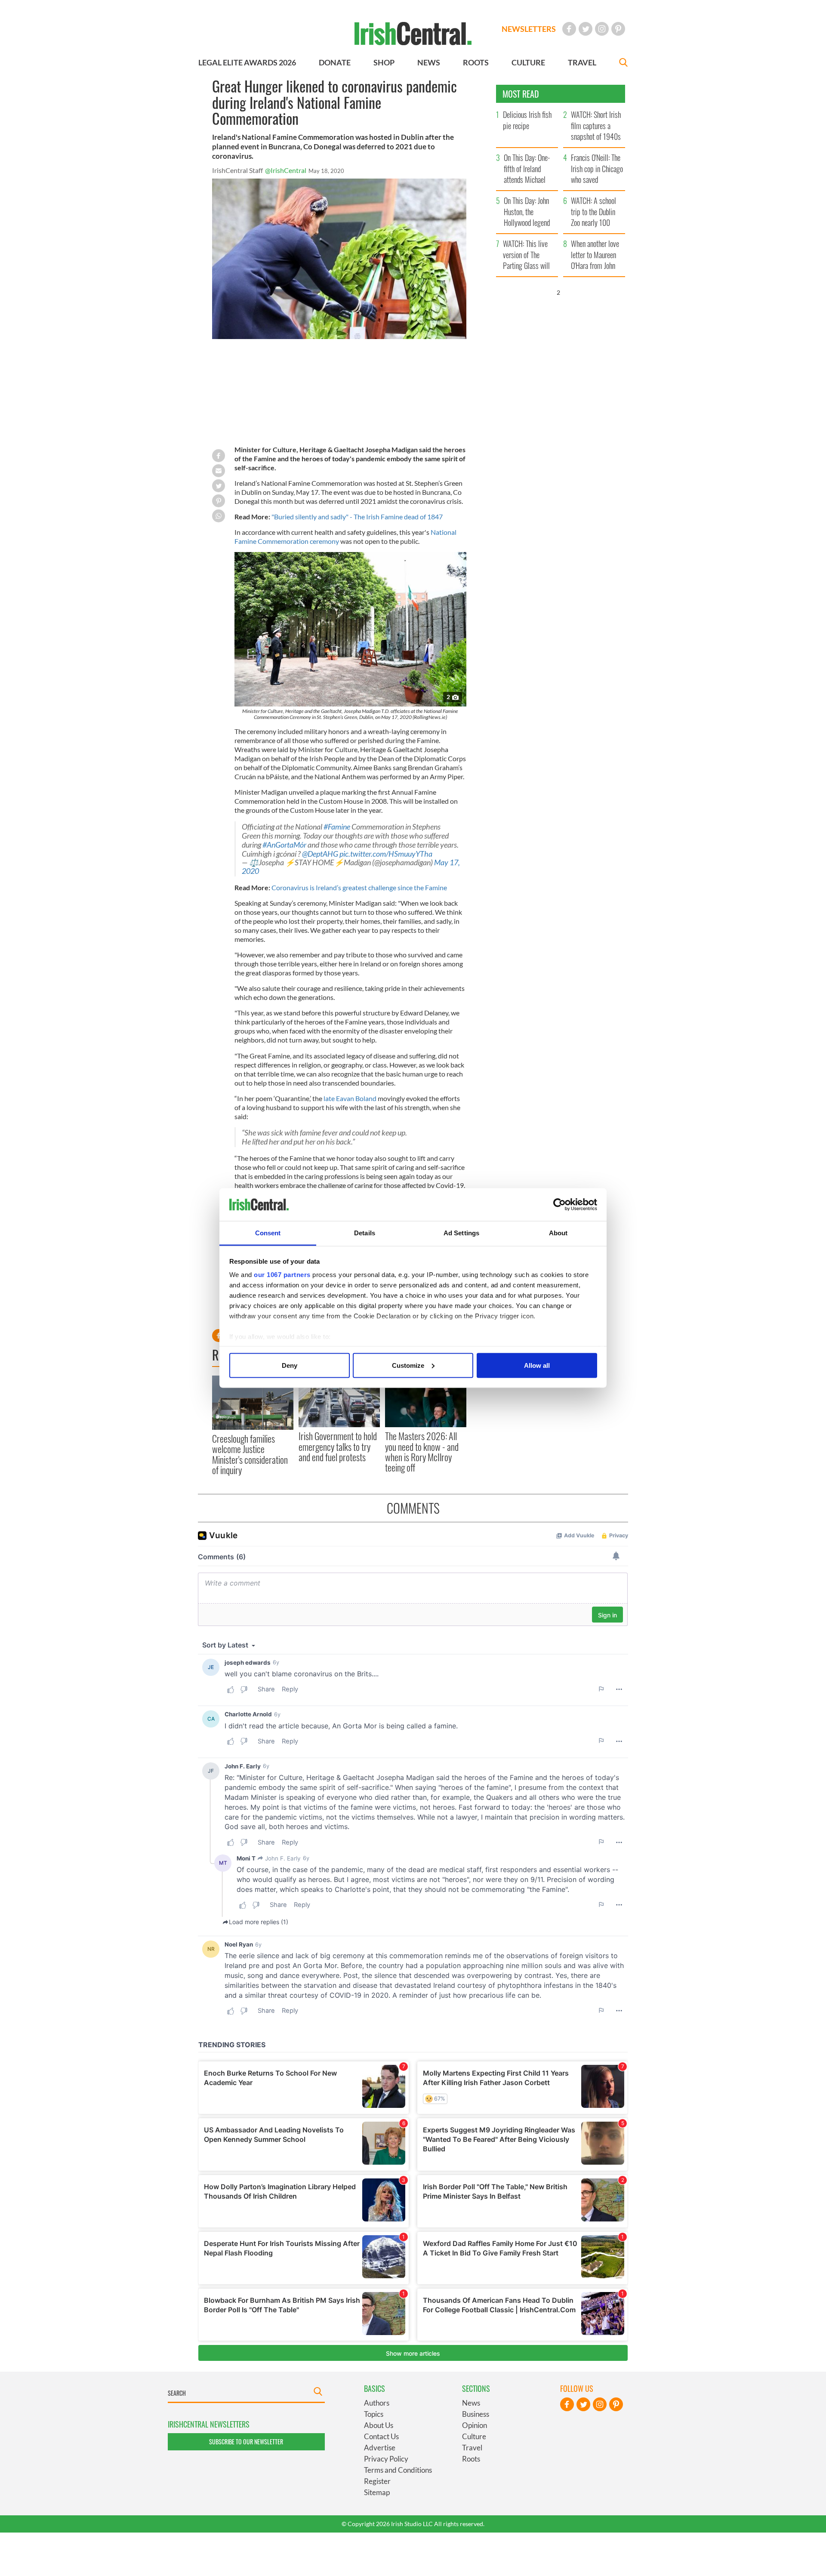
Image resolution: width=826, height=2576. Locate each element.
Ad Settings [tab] (461, 1233)
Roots (471, 2459)
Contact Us (381, 2436)
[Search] (623, 63)
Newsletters (529, 29)
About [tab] (558, 1233)
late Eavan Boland (350, 1098)
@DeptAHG (320, 854)
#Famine (337, 827)
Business (476, 2414)
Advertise (380, 2448)
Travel (472, 2448)
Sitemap (377, 2492)
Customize (408, 1365)
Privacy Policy (386, 2459)
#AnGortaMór (284, 845)
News (471, 2403)
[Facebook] (569, 29)
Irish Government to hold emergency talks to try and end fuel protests (338, 1446)
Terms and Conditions (398, 2470)
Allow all (537, 1365)
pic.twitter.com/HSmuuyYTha (386, 854)
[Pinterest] (618, 29)
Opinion (475, 2425)
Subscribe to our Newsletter (246, 2442)
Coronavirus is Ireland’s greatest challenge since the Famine (359, 887)
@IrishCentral (286, 170)
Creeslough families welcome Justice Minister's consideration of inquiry (250, 1454)
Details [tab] (365, 1233)
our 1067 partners (282, 1275)
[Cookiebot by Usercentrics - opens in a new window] (559, 1205)
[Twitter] (586, 29)
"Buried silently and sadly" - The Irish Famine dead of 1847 (356, 517)
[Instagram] (602, 29)
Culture (474, 2436)
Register (377, 2481)
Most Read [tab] (521, 94)
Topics (374, 2414)
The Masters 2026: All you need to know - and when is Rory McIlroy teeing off (422, 1452)
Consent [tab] (268, 1233)
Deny (290, 1365)
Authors (377, 2403)
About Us (379, 2425)
